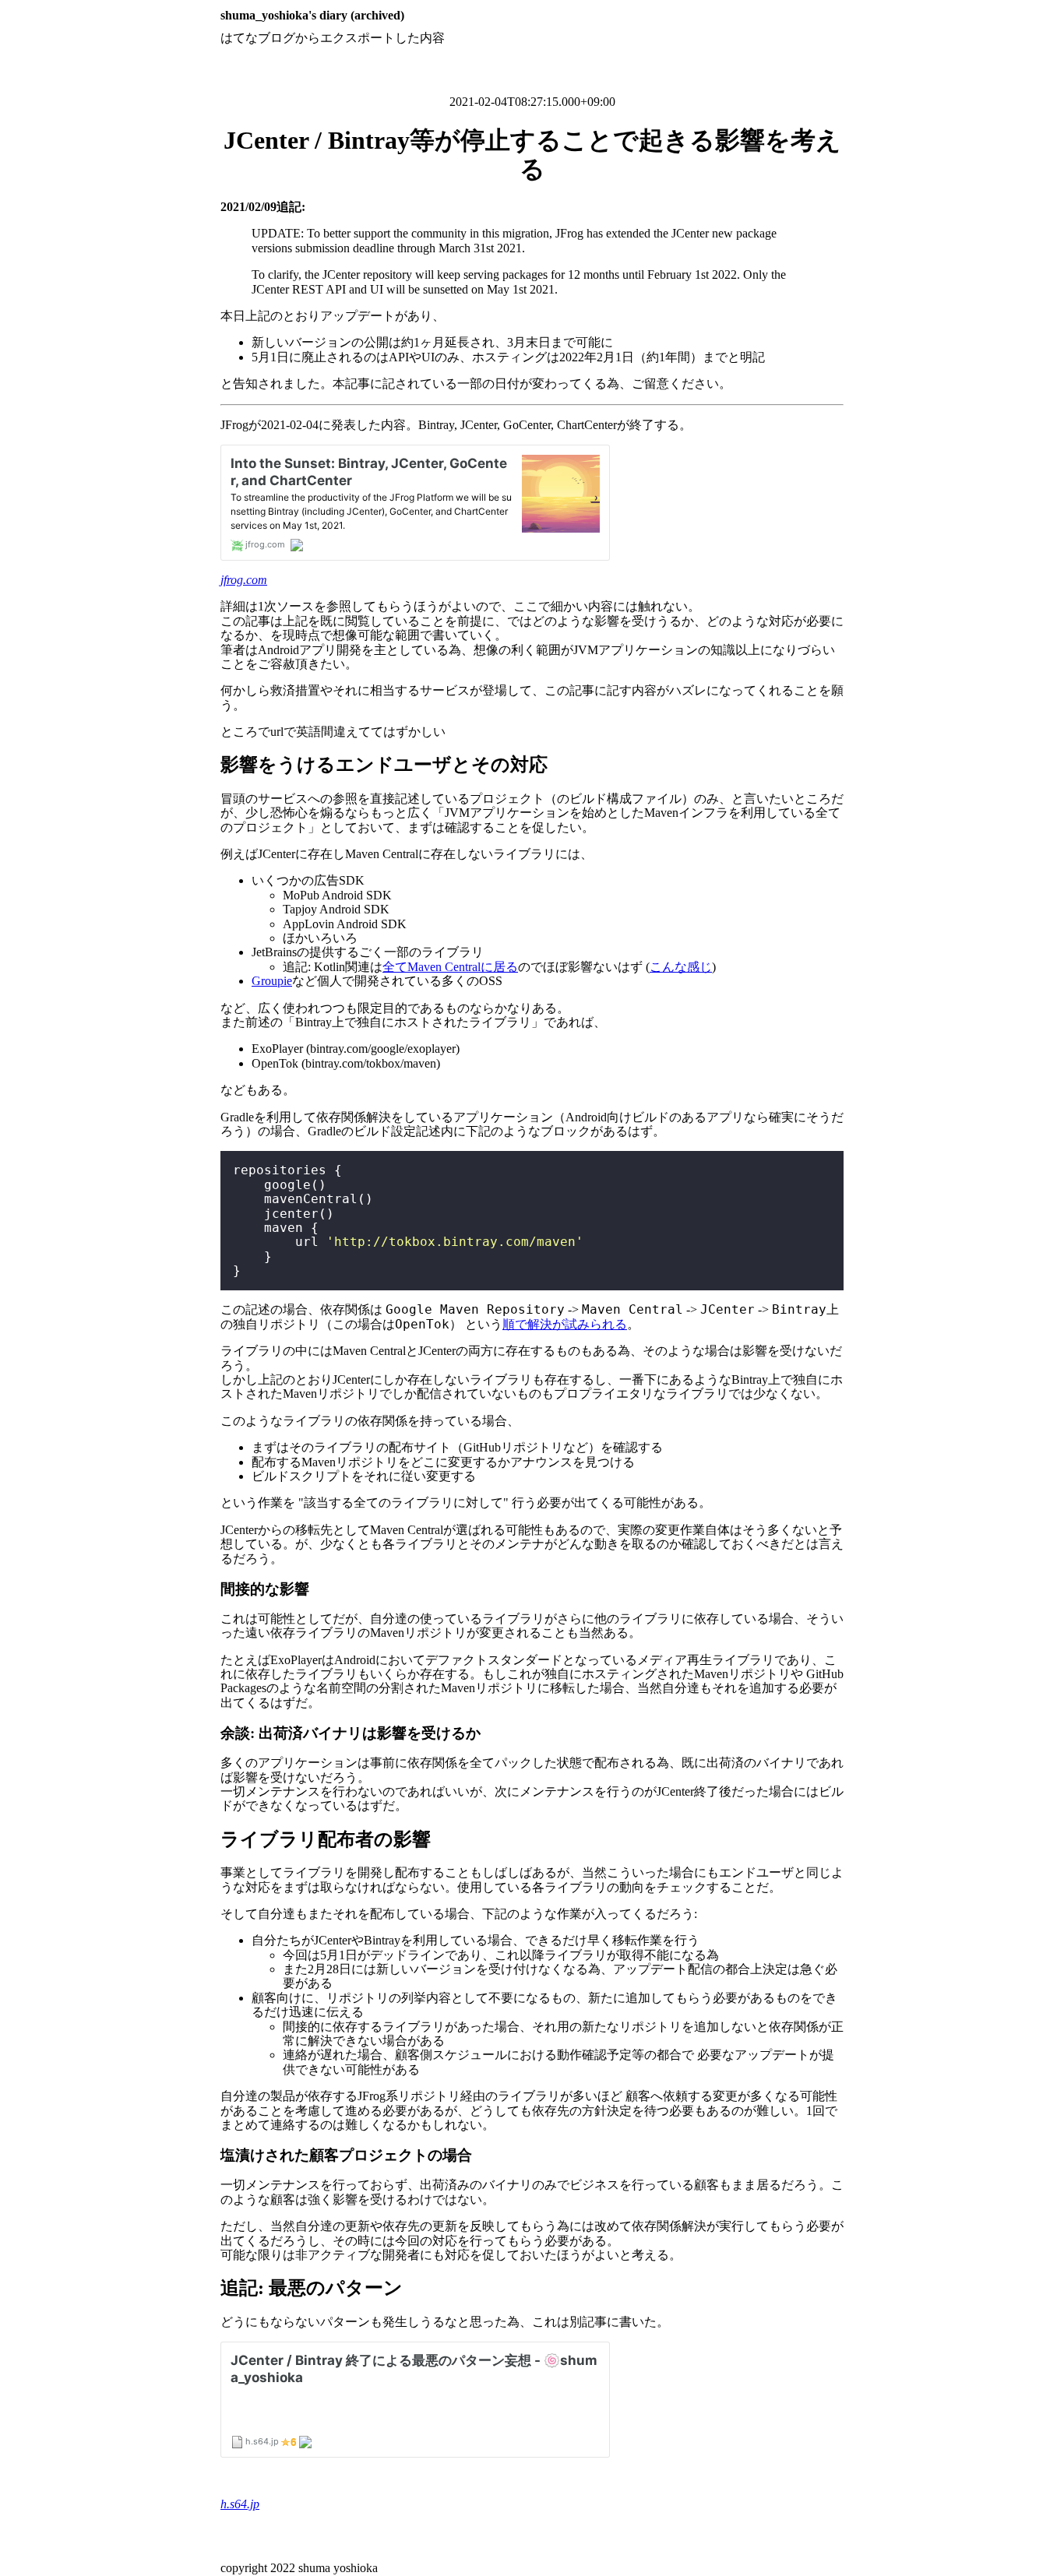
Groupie (272, 981)
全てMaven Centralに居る (450, 967)
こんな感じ (681, 967)
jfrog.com (244, 580)
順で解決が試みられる (565, 1324)
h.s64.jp (240, 2504)
